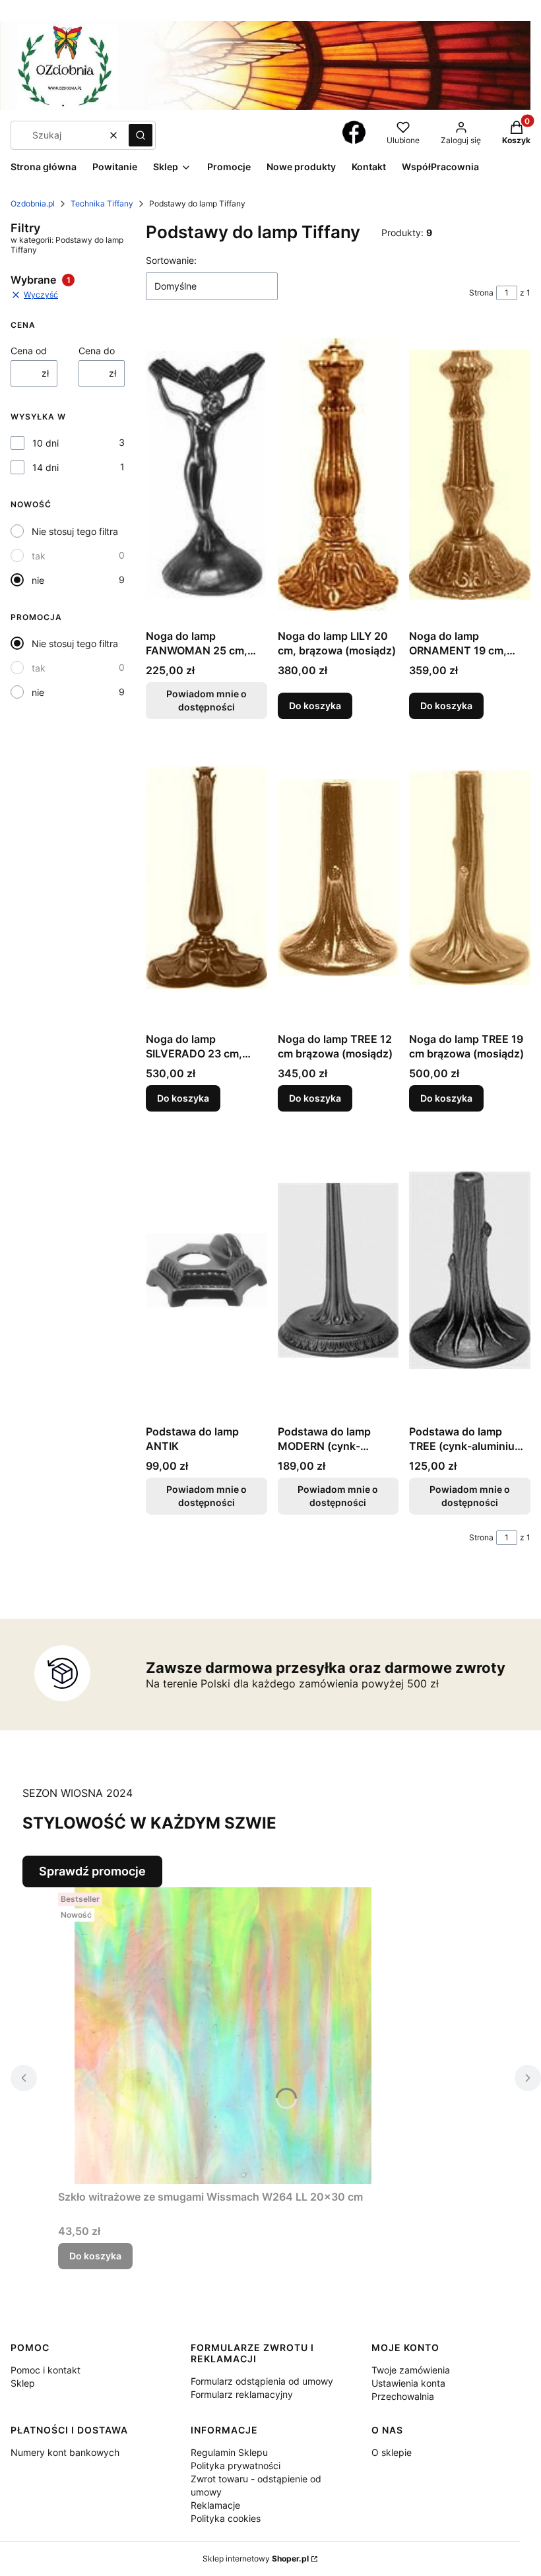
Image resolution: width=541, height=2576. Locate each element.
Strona (481, 293)
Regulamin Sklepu (229, 2452)
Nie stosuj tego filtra (75, 531)
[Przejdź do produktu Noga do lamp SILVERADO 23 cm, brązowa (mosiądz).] (207, 878)
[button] (141, 135)
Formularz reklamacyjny (242, 2394)
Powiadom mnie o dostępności (207, 700)
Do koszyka (315, 706)
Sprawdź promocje (92, 1871)
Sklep (23, 2383)
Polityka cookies (226, 2518)
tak (39, 556)
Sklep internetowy (256, 2559)
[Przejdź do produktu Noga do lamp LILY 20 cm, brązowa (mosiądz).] (338, 475)
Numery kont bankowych (65, 2452)
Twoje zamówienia (411, 2370)
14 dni (46, 467)
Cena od (29, 351)
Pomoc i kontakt (46, 2370)
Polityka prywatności (236, 2466)
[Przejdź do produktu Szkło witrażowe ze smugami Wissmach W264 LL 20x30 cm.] (223, 2036)
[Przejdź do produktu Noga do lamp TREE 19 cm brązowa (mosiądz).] (470, 878)
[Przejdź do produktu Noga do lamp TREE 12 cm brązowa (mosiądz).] (338, 878)
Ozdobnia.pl (33, 204)
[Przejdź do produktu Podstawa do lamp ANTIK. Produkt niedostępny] (207, 1271)
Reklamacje (215, 2505)
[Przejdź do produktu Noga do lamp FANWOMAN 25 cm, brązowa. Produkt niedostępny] (207, 475)
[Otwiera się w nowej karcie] (354, 132)
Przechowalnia (403, 2396)
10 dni (46, 443)
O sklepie (392, 2452)
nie (38, 580)
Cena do (97, 351)
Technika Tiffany (102, 204)
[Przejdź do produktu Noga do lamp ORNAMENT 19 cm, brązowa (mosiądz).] (470, 475)
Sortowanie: (171, 260)
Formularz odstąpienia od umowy (262, 2381)
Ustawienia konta (408, 2383)
